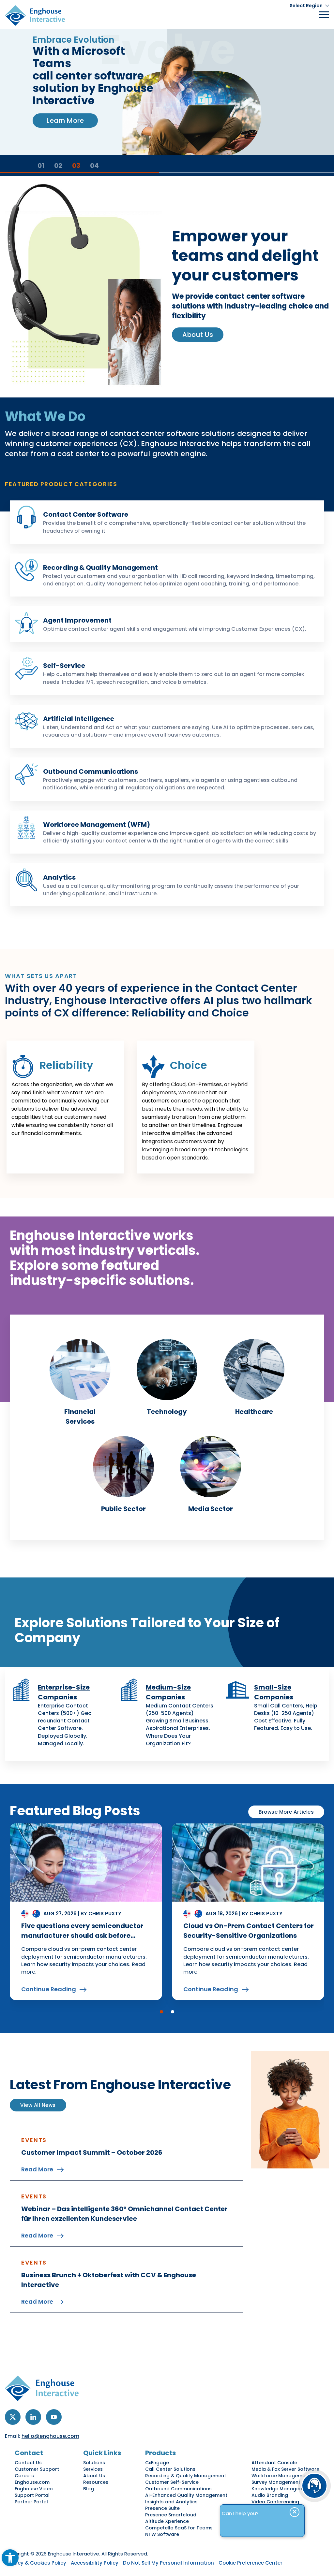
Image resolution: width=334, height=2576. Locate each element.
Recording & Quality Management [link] (100, 568)
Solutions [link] (94, 2463)
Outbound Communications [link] (91, 771)
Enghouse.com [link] (32, 2482)
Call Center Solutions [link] (170, 2469)
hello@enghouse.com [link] (50, 2436)
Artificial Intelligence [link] (79, 719)
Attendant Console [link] (274, 2463)
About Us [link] (198, 335)
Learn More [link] (65, 121)
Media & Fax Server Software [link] (285, 2469)
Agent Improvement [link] (77, 620)
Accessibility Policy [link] (95, 2563)
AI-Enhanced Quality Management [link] (186, 2495)
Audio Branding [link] (270, 2495)
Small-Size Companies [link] (274, 1692)
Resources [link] (96, 2482)
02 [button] (58, 165)
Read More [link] (37, 2169)
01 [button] (41, 165)
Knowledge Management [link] (281, 2489)
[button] (161, 2012)
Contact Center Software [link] (86, 514)
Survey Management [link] (276, 2482)
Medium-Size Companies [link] (168, 1692)
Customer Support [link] (37, 2469)
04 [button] (94, 165)
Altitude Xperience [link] (167, 2521)
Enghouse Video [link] (34, 2489)
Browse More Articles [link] (286, 1812)
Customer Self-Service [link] (172, 2482)
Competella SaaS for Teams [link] (179, 2528)
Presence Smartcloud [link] (171, 2515)
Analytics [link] (59, 877)
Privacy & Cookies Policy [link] (36, 2563)
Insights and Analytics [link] (171, 2502)
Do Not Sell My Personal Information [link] (168, 2563)
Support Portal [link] (32, 2495)
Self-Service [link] (64, 666)
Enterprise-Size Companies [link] (64, 1692)
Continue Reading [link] (49, 1989)
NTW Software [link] (162, 2534)
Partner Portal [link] (31, 2502)
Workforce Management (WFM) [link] (97, 825)
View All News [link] (38, 2105)
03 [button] (76, 165)
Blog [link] (89, 2489)
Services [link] (93, 2469)
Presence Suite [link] (162, 2508)
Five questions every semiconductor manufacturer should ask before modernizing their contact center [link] (82, 1936)
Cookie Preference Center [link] (250, 2563)
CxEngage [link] (157, 2463)
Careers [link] (24, 2476)
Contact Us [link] (28, 2463)
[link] (10, 2558)
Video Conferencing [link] (275, 2502)
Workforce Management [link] (281, 2476)
